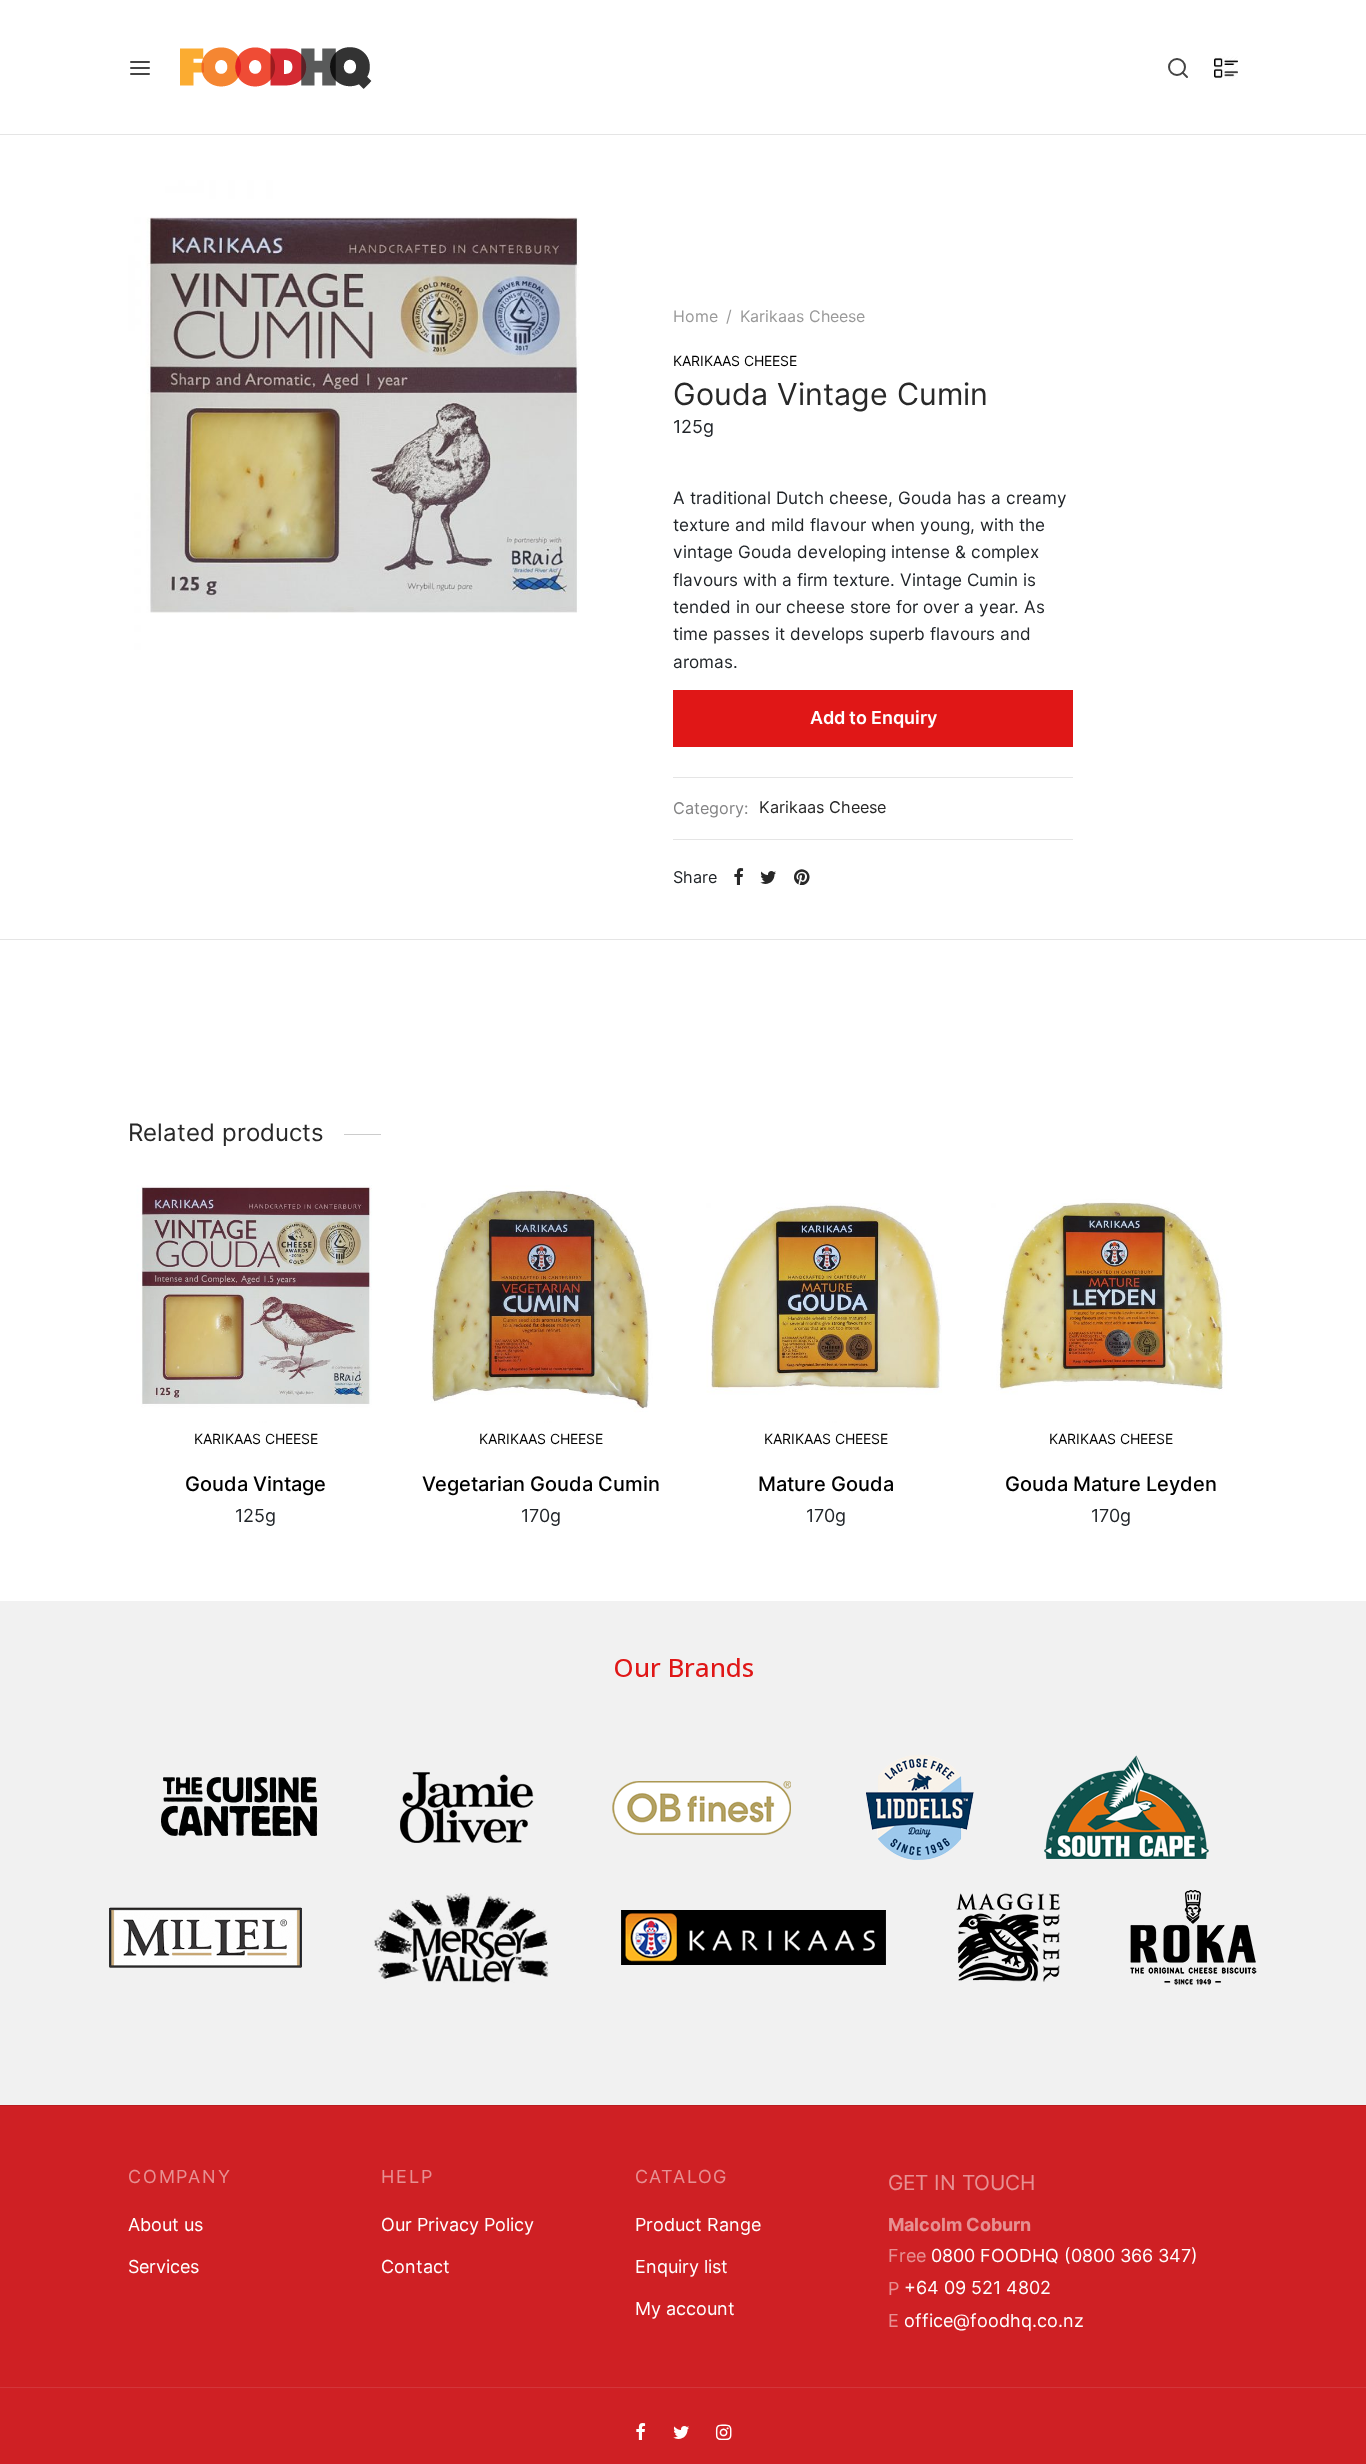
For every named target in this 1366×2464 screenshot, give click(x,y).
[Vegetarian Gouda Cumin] (540, 1295)
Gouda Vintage (255, 1484)
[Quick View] (289, 1407)
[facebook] (640, 2433)
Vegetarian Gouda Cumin (541, 1484)
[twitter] (680, 2433)
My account (685, 2308)
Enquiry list (681, 2266)
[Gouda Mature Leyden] (1110, 1295)
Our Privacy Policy (457, 2224)
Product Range (698, 2224)
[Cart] (1226, 68)
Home (695, 316)
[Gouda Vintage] (255, 1295)
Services (163, 2266)
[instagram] (723, 2433)
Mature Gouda (826, 1484)
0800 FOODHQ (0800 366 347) (1064, 2255)
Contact (415, 2266)
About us (165, 2224)
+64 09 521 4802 (977, 2287)
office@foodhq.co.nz (994, 2320)
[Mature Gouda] (825, 1295)
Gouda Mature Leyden (1111, 1484)
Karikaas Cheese (802, 316)
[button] (222, 1407)
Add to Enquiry (873, 717)
